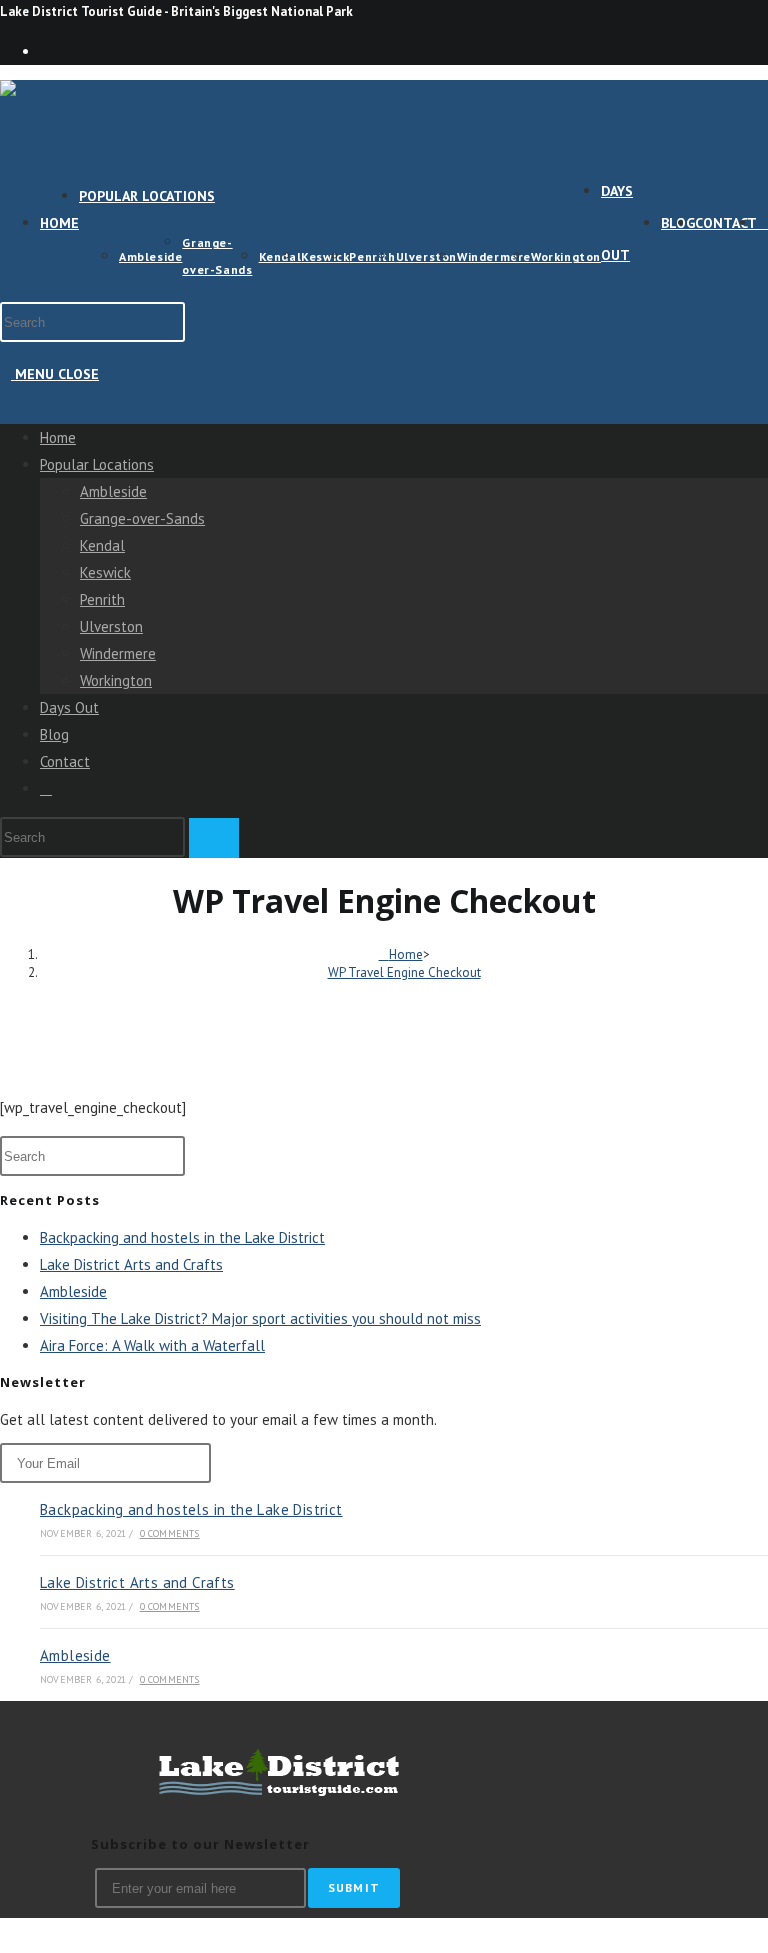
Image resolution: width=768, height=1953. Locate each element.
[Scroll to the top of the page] (8, 1935)
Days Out (69, 707)
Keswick (105, 572)
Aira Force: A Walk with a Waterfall (152, 1345)
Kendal (102, 545)
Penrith (102, 599)
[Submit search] (214, 838)
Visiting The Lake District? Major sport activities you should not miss (260, 1318)
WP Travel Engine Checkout (404, 972)
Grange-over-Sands (142, 518)
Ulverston (111, 626)
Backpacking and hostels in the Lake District (182, 1237)
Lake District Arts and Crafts (131, 1264)
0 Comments (170, 1533)
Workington (116, 680)
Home (58, 437)
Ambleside (113, 491)
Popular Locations (97, 464)
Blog (54, 734)
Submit (354, 1887)
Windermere (118, 653)
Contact (65, 761)
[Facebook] (46, 51)
